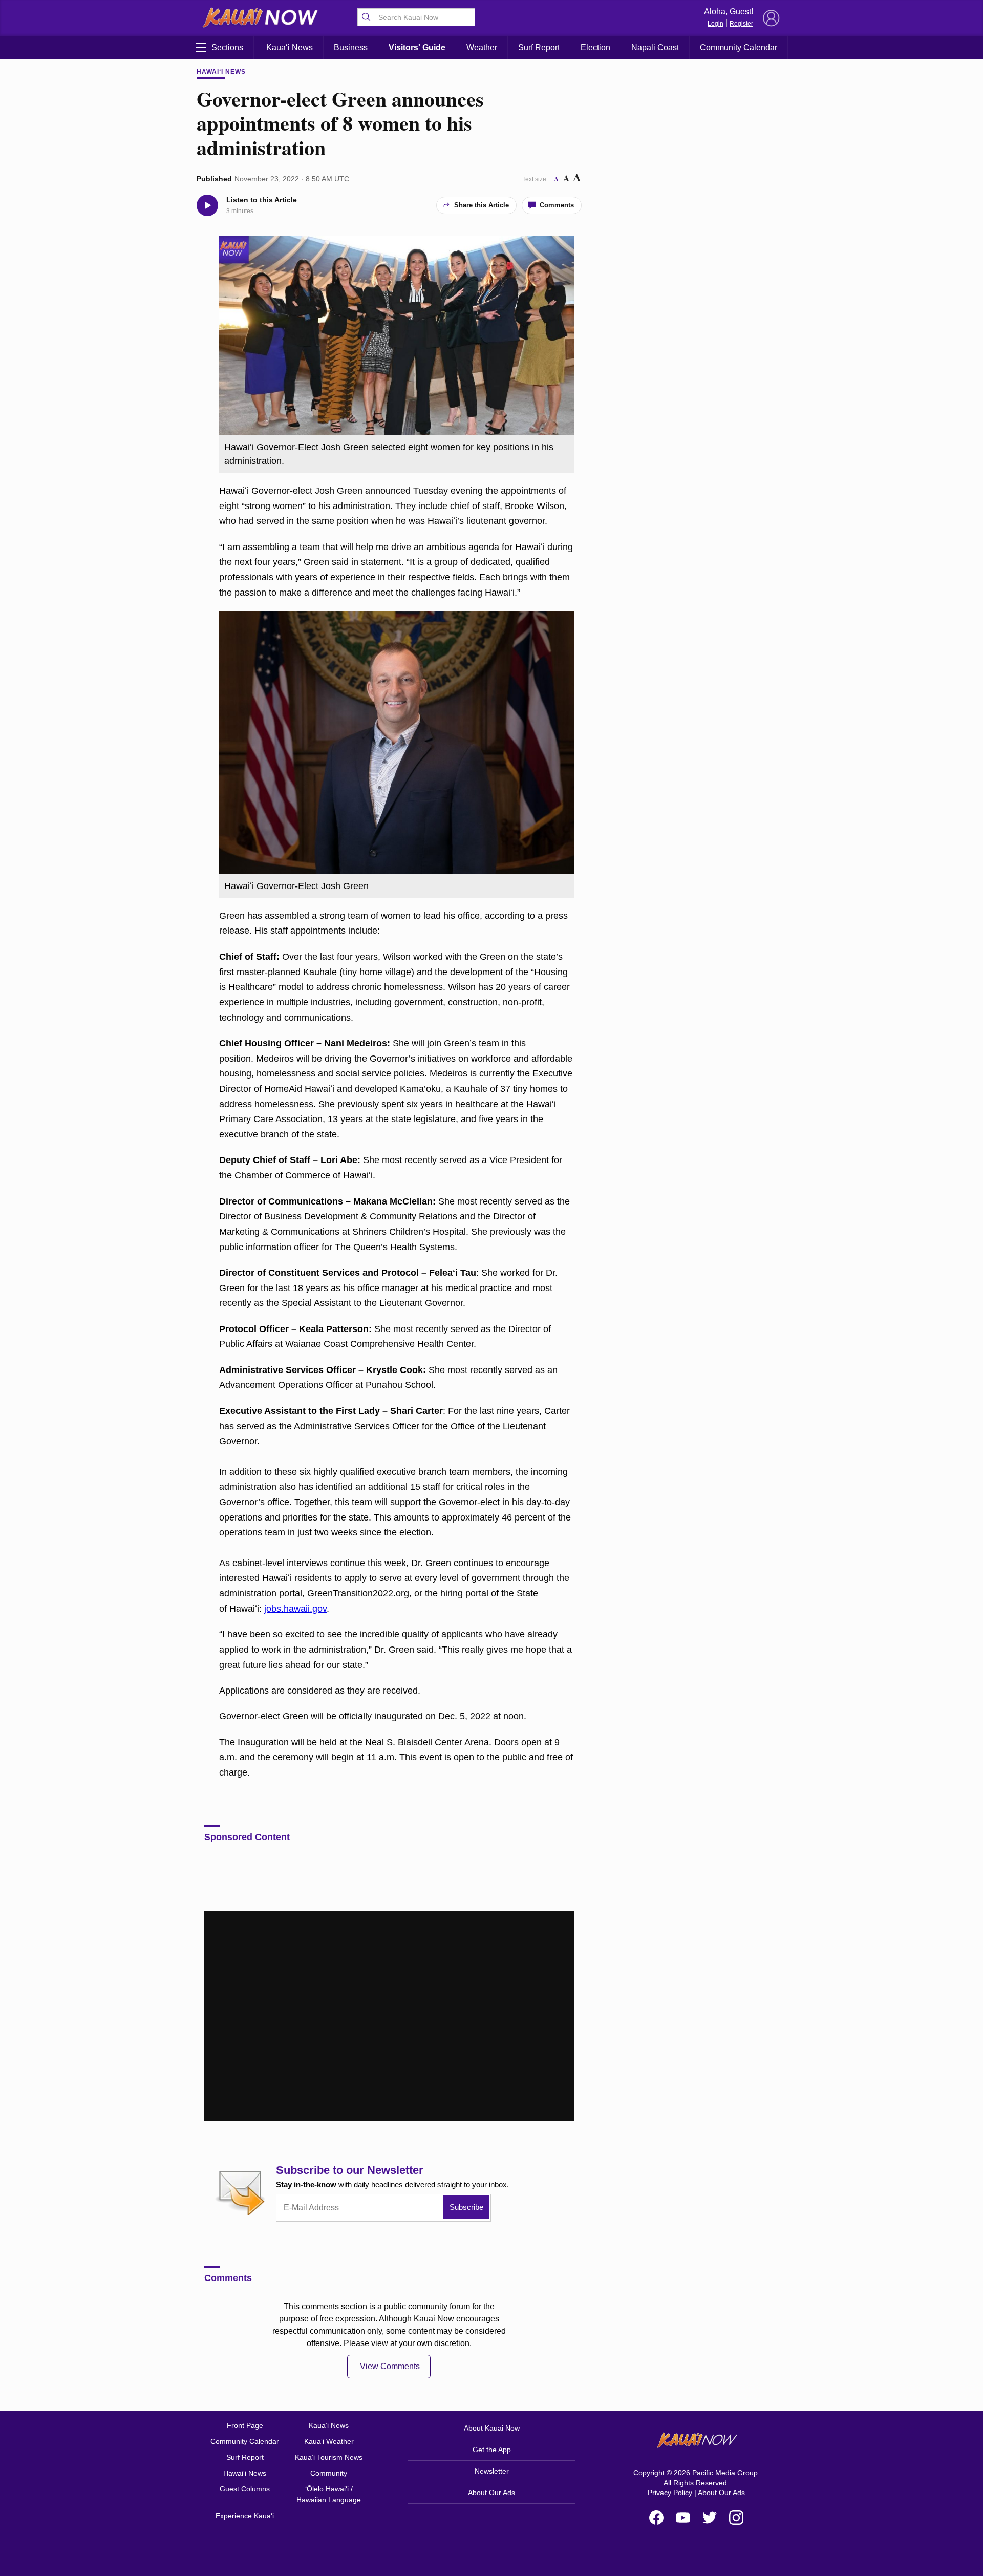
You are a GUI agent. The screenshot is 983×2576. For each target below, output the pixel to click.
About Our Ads (491, 2493)
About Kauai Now (492, 2428)
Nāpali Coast (655, 47)
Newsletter (492, 2471)
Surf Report (539, 47)
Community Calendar (739, 47)
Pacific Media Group (725, 2473)
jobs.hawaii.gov (295, 1609)
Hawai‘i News (221, 72)
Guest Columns (245, 2489)
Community (329, 2473)
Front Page (245, 2425)
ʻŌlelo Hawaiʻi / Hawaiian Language (329, 2494)
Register (741, 24)
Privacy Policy (670, 2493)
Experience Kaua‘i (245, 2516)
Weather (482, 47)
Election (595, 47)
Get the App (492, 2450)
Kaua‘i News (290, 47)
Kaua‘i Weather (329, 2441)
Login (715, 24)
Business (351, 47)
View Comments (390, 2366)
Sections (227, 47)
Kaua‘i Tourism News (329, 2457)
